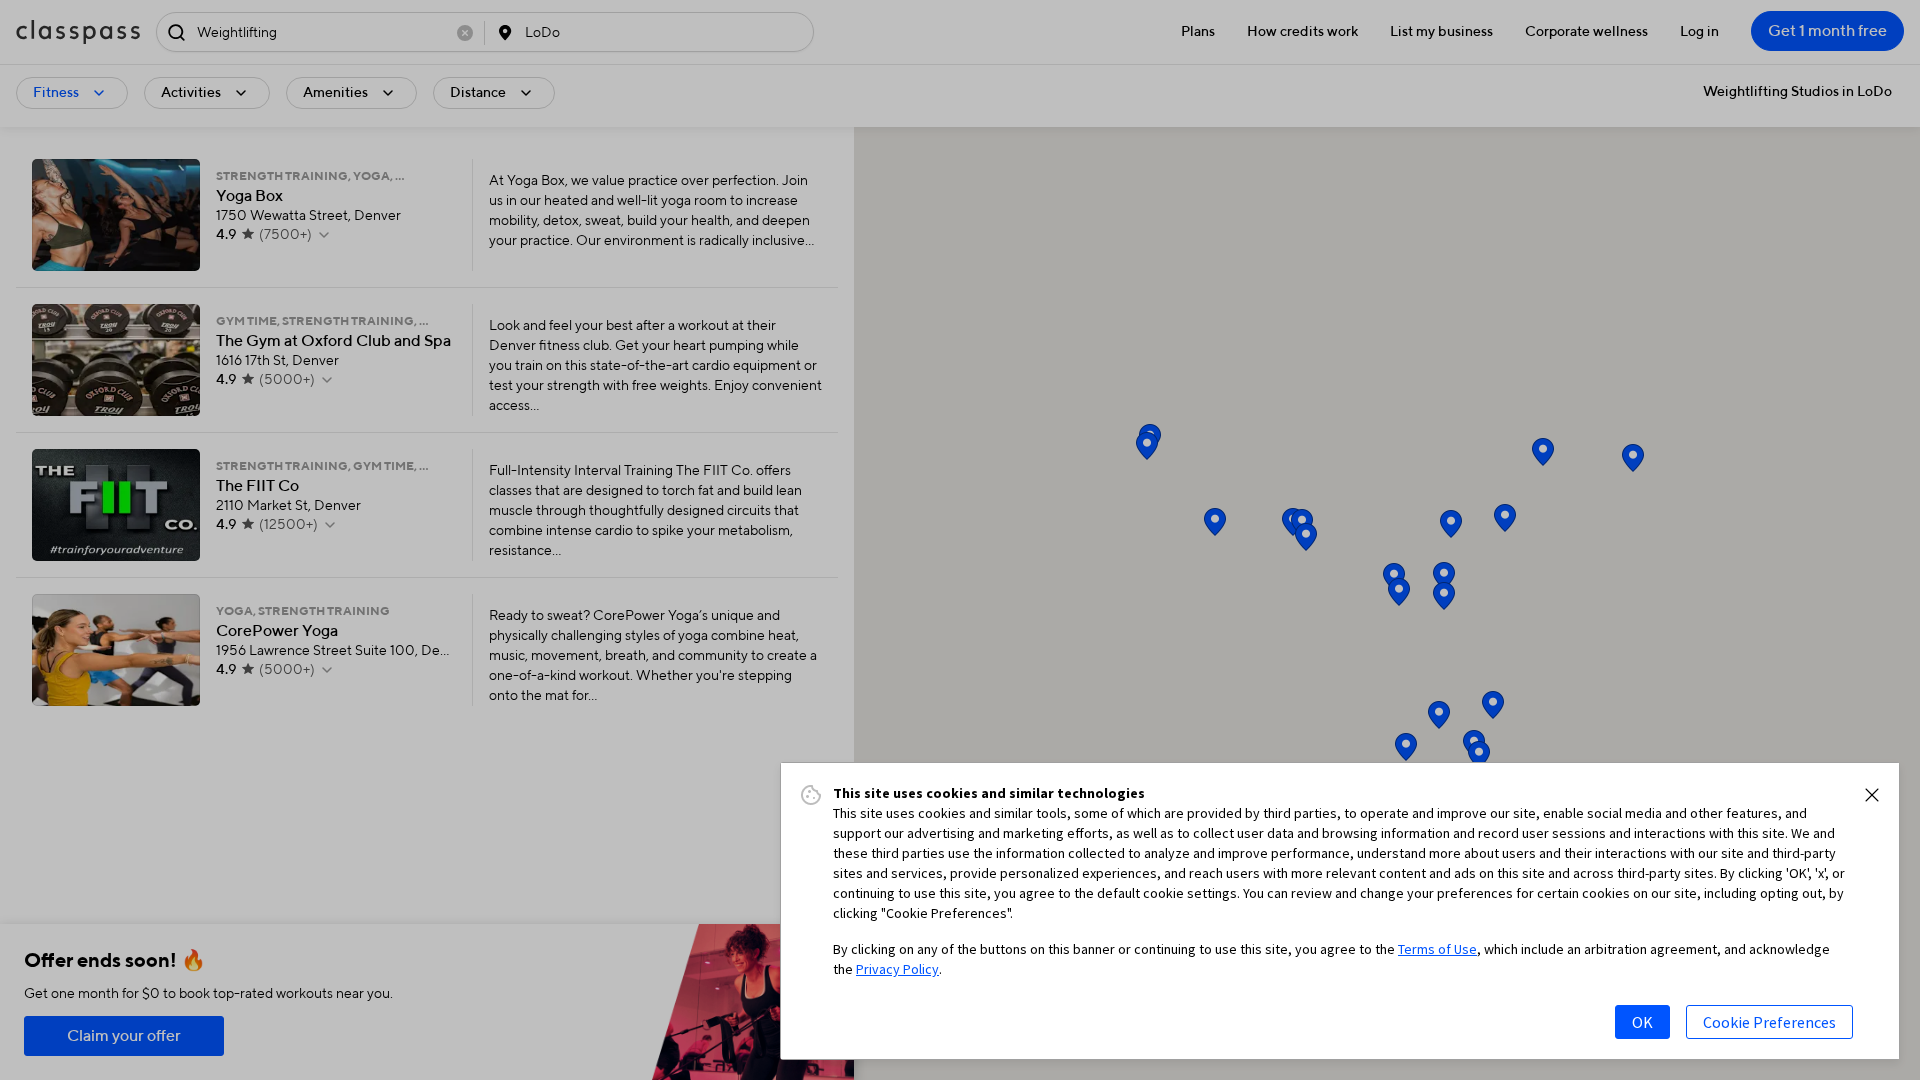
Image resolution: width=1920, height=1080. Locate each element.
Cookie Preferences (1769, 1022)
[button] (1872, 795)
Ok (1642, 1022)
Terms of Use (1437, 949)
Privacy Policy (897, 969)
